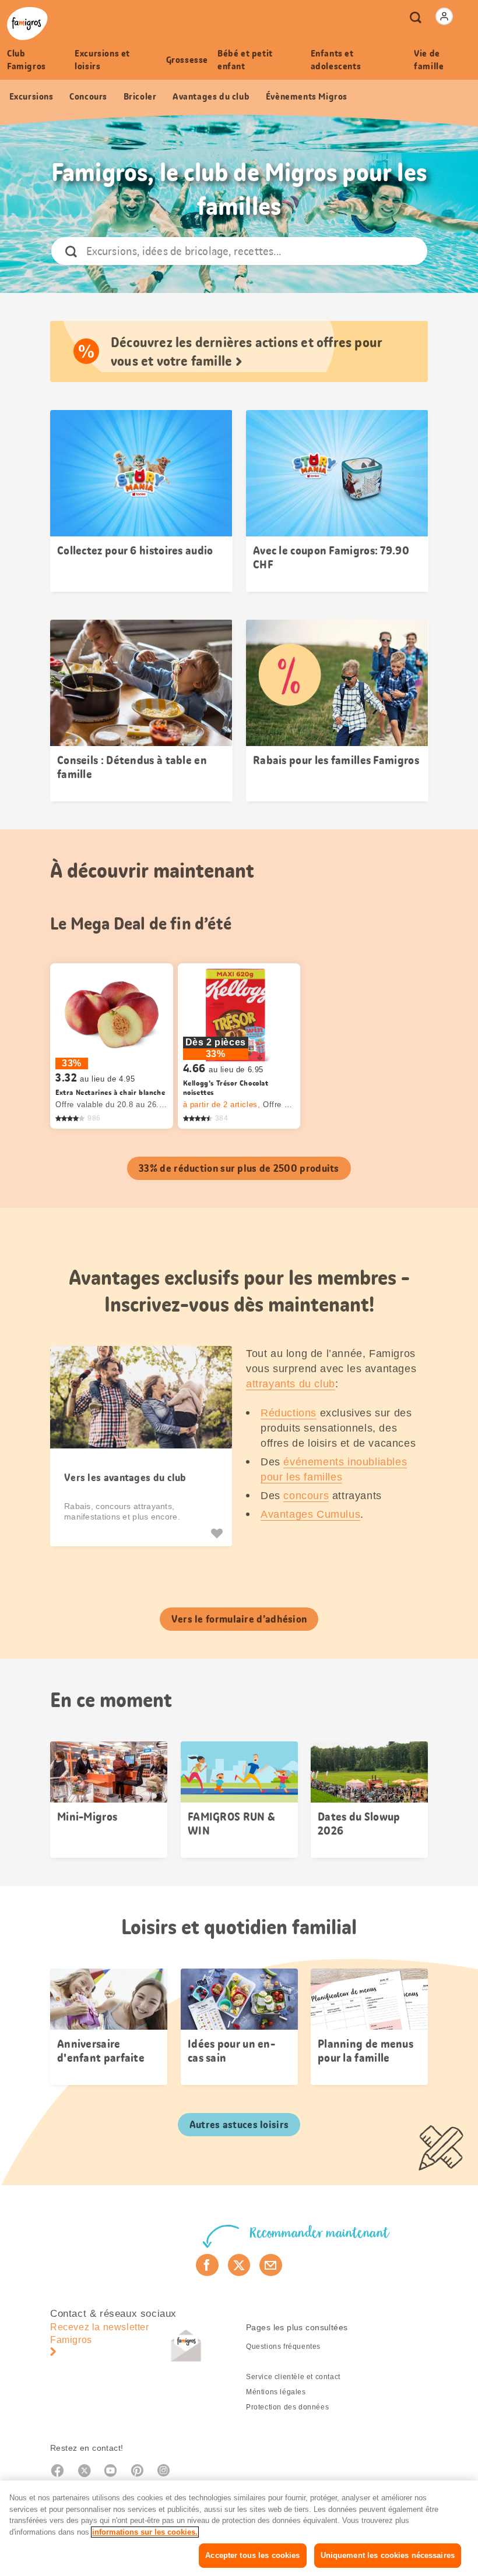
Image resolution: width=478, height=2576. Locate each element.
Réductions (289, 1413)
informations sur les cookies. (145, 2532)
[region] (239, 2528)
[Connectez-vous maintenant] (444, 16)
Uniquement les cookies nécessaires (388, 2555)
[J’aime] (218, 1533)
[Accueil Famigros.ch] (27, 24)
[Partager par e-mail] (271, 2265)
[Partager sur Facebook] (207, 2265)
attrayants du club (291, 1384)
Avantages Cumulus (310, 1514)
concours (306, 1496)
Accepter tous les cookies (252, 2555)
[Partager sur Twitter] (239, 2265)
